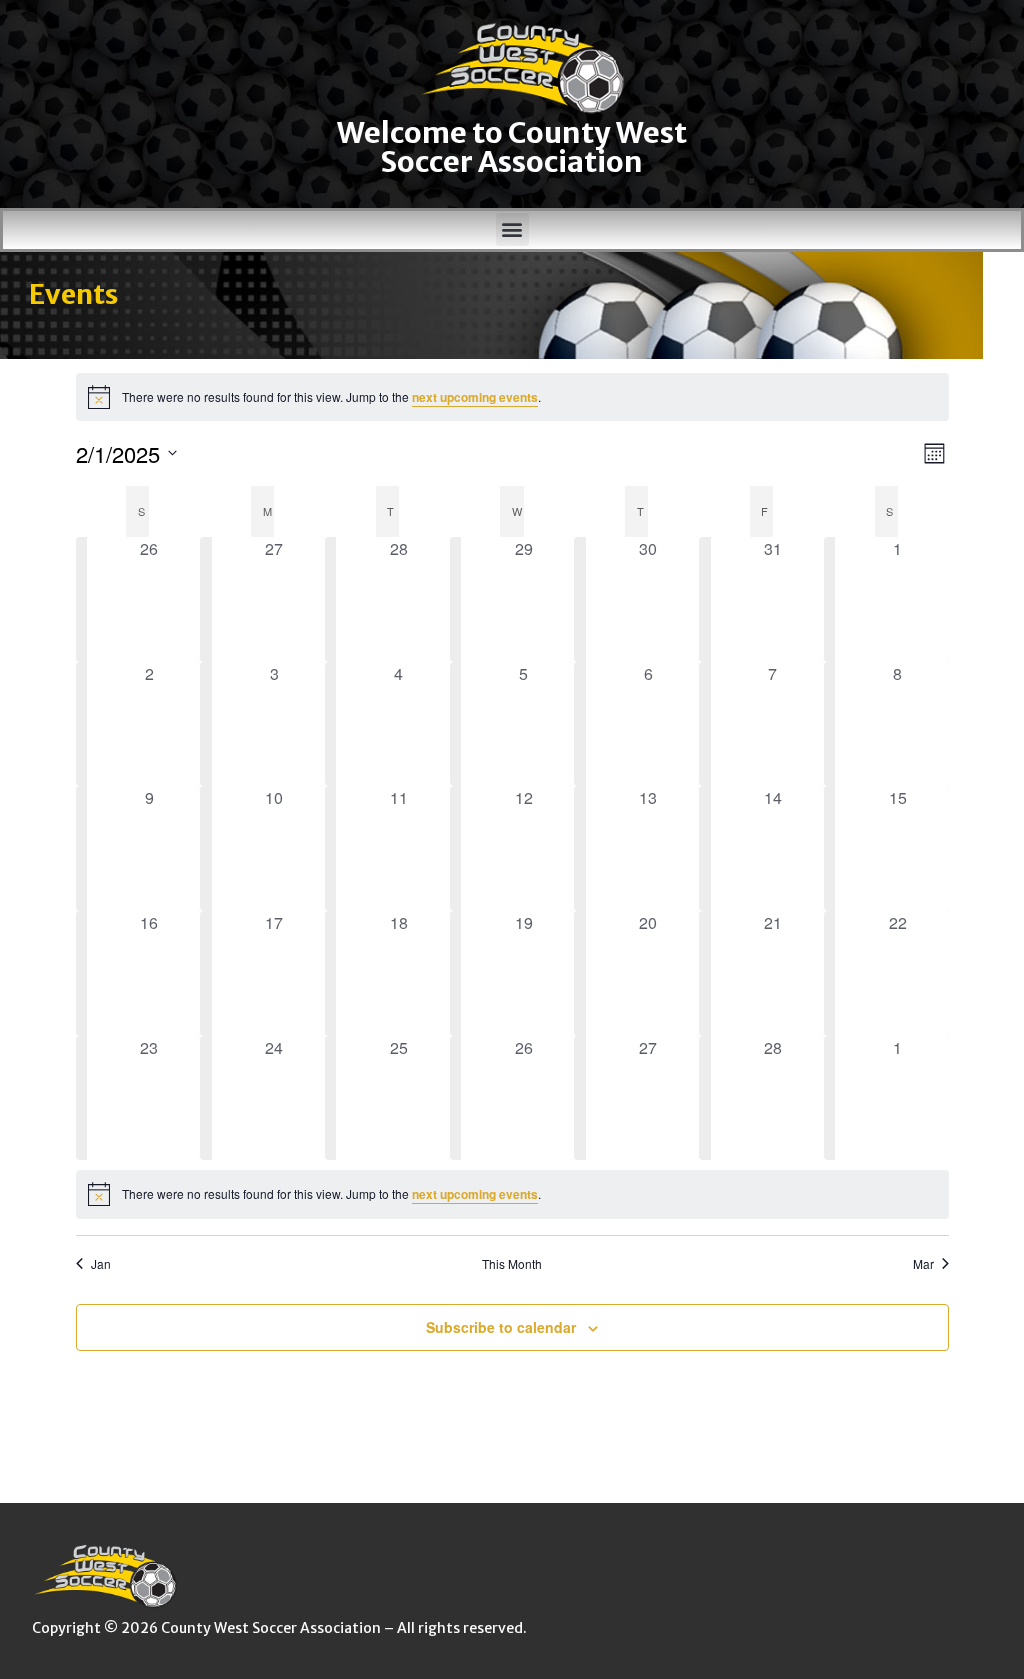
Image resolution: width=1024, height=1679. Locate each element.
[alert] (512, 397)
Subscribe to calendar (501, 1327)
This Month (512, 1264)
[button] (512, 229)
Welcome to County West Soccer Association (512, 147)
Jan (101, 1264)
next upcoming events (475, 397)
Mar (923, 1264)
